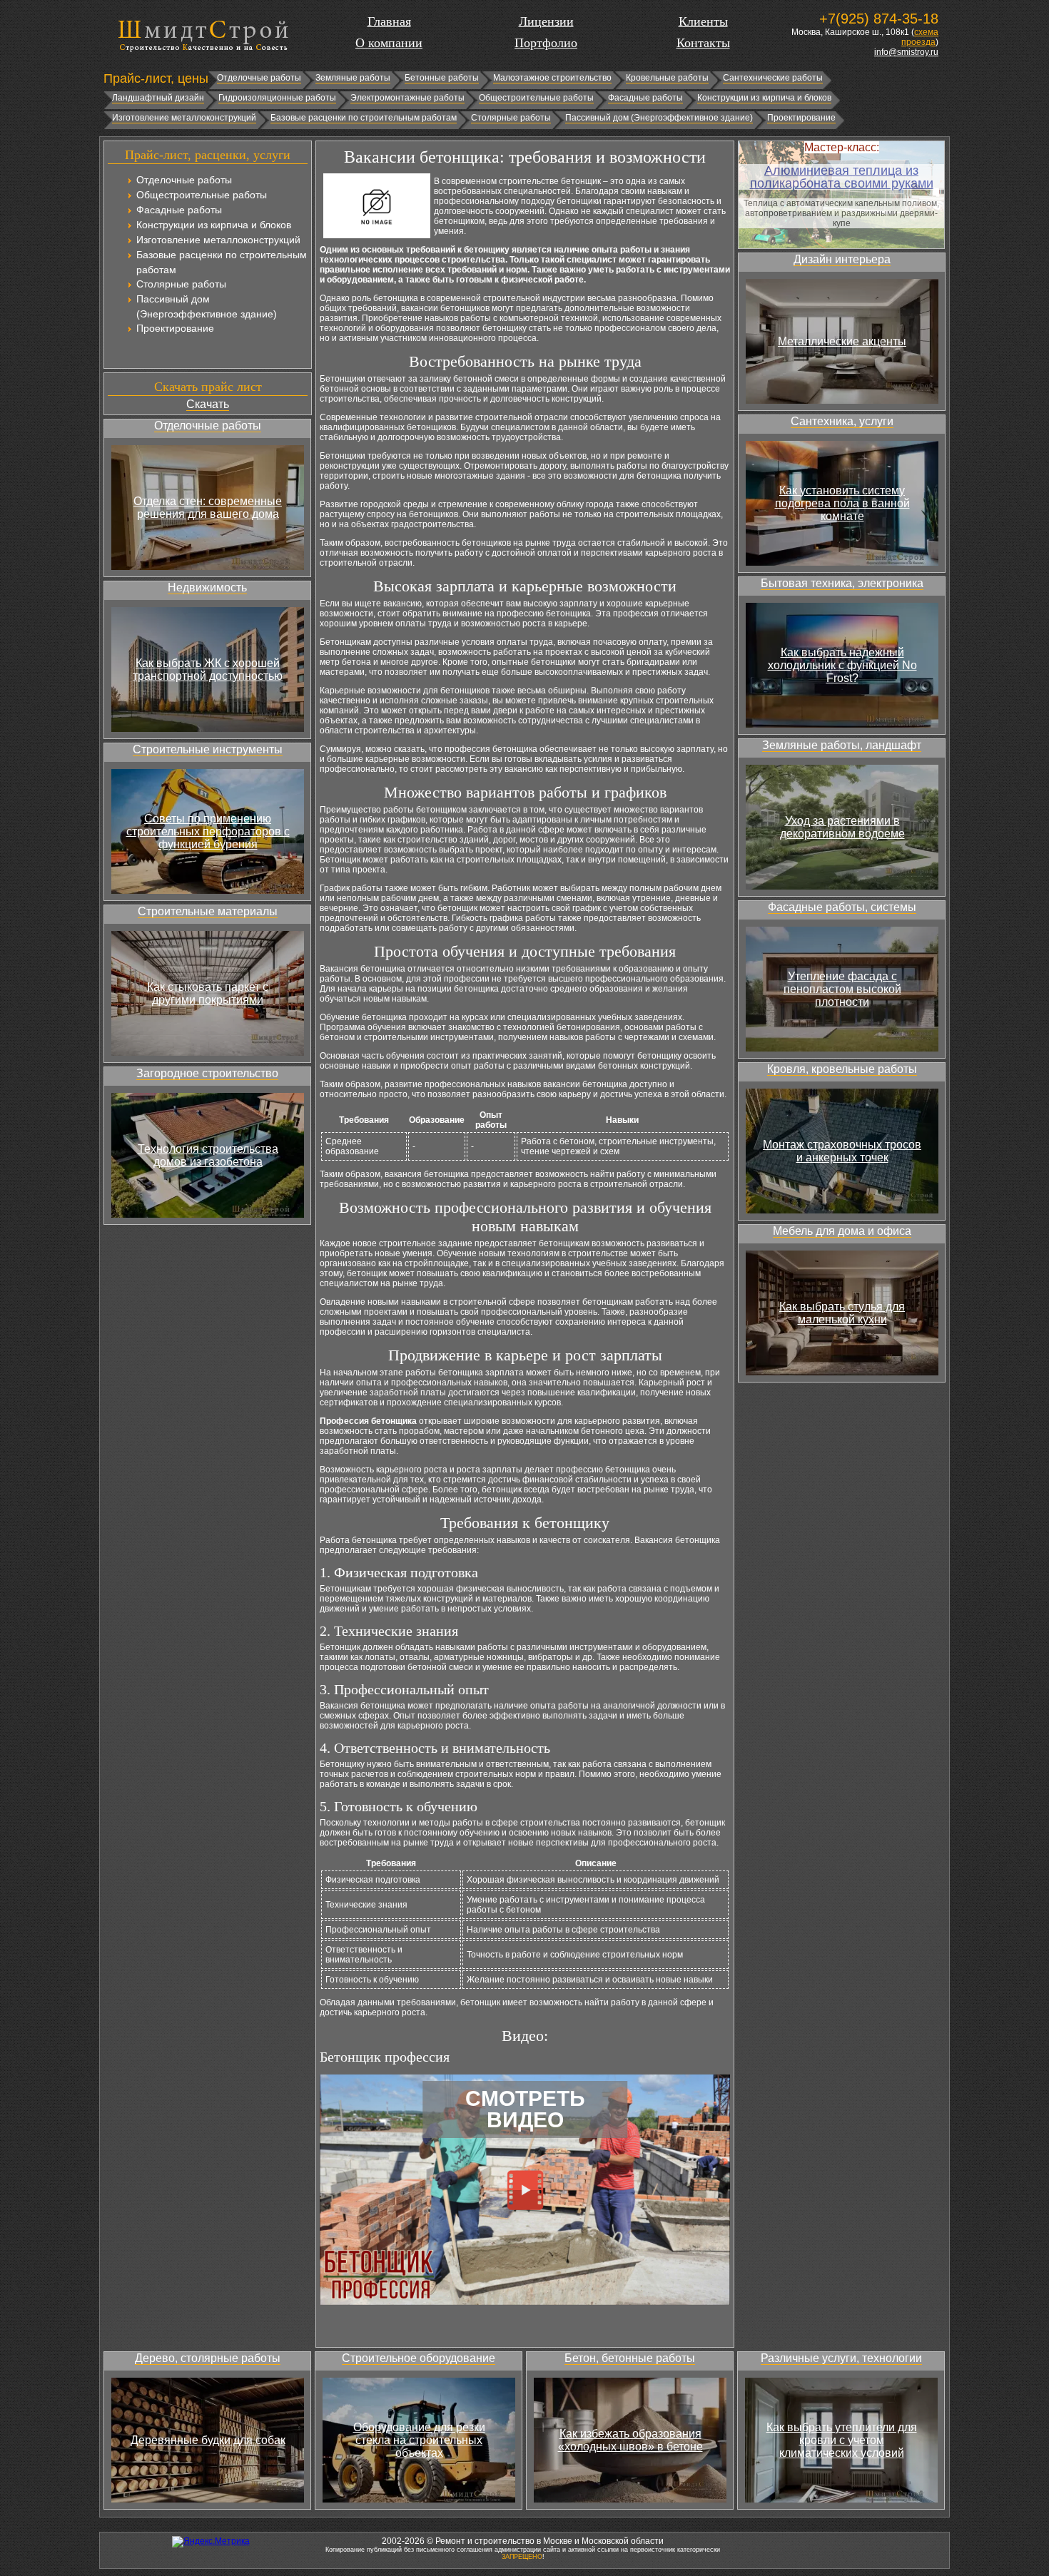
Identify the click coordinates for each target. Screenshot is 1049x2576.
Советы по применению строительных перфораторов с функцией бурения (208, 831)
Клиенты (703, 21)
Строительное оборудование (419, 2358)
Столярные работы (511, 118)
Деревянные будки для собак (208, 2440)
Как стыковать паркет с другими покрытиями (208, 993)
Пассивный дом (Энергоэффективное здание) (659, 118)
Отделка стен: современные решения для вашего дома (208, 508)
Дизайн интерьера (842, 259)
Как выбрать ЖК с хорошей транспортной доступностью (208, 670)
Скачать (208, 404)
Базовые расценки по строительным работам (364, 118)
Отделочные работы (259, 78)
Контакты (703, 43)
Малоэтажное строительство (552, 78)
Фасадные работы (645, 98)
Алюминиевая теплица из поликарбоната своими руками (842, 177)
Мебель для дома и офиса (842, 1231)
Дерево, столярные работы (208, 2358)
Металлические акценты (842, 341)
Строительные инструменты (208, 749)
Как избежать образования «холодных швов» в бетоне (630, 2440)
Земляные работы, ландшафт (842, 745)
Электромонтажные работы (407, 98)
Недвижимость (207, 587)
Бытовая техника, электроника (842, 583)
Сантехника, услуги (842, 421)
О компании (389, 43)
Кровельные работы (667, 78)
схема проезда (920, 37)
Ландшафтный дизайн (158, 98)
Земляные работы (353, 78)
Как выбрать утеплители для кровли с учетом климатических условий (842, 2440)
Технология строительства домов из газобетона (208, 1155)
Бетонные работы (442, 78)
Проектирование (801, 118)
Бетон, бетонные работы (630, 2358)
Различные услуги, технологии (841, 2358)
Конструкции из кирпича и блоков (764, 98)
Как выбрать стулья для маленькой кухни (842, 1313)
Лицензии (546, 21)
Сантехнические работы (773, 78)
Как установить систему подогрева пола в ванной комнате (842, 503)
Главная (389, 21)
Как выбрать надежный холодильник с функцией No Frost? (842, 665)
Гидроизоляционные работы (277, 98)
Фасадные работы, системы (842, 907)
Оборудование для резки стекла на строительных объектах (419, 2440)
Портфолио (546, 43)
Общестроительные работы (536, 98)
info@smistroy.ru (906, 52)
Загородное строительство (207, 1073)
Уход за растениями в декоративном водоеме (842, 827)
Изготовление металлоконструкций (184, 118)
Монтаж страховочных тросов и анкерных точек (842, 1151)
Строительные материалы (208, 911)
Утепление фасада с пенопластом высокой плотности (842, 989)
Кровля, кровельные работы (842, 1069)
